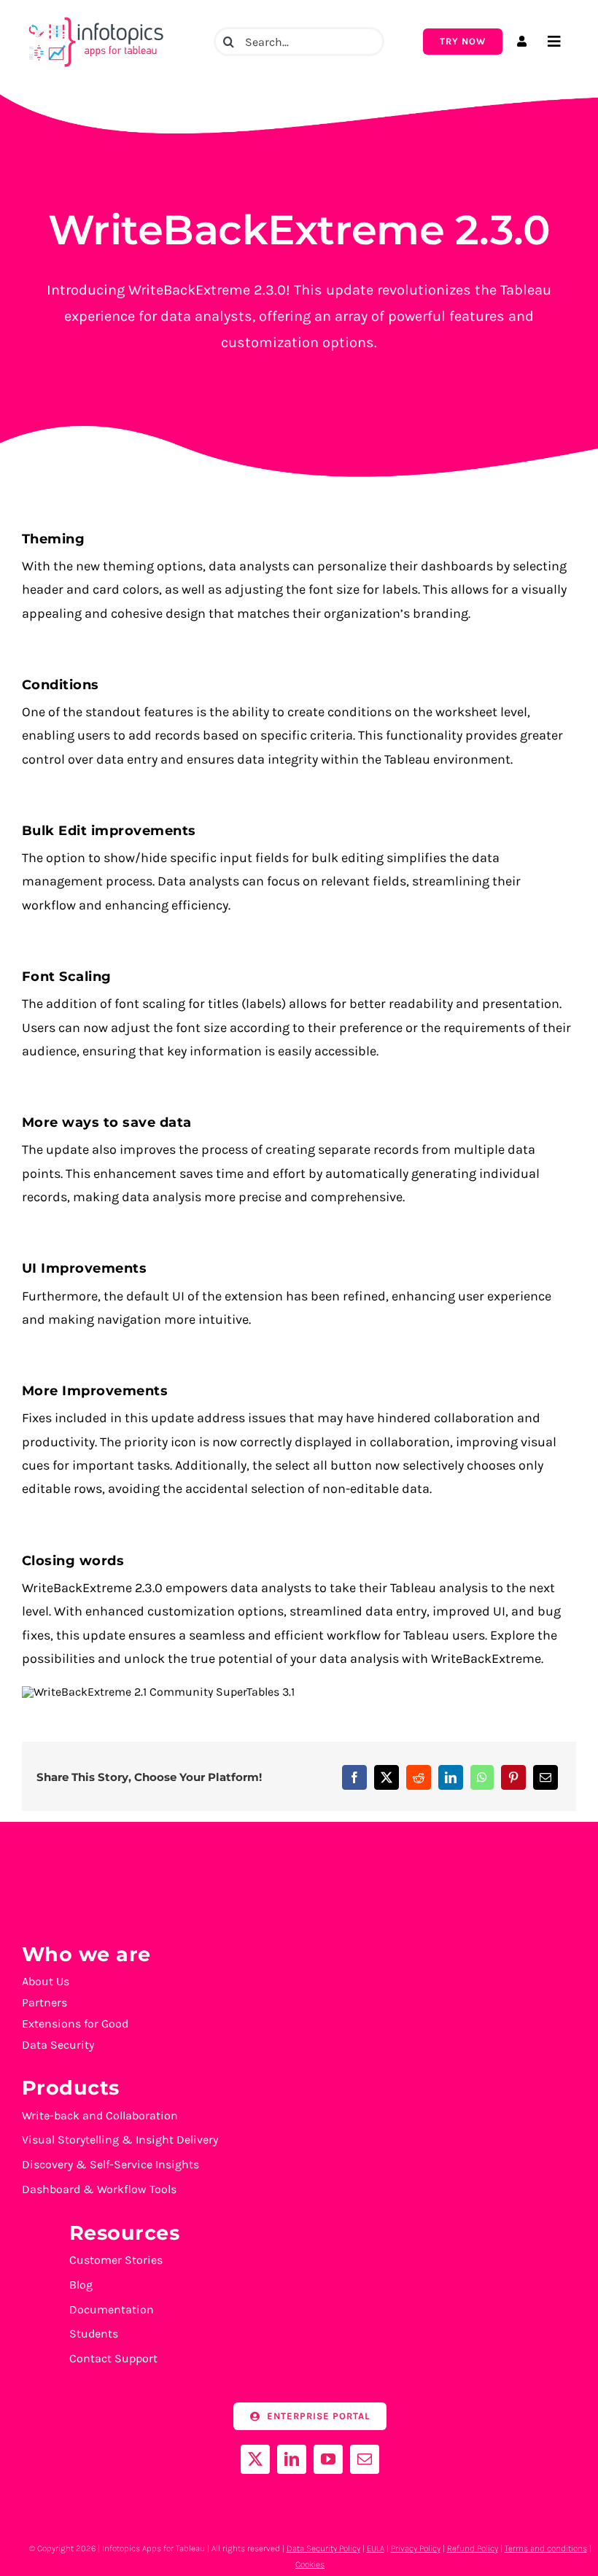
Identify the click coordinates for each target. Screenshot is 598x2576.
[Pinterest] (513, 1777)
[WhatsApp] (482, 1777)
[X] (387, 1777)
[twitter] (255, 2459)
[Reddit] (419, 1777)
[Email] (545, 1777)
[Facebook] (354, 1777)
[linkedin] (292, 2459)
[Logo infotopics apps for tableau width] (95, 17)
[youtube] (328, 2459)
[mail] (365, 2459)
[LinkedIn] (451, 1777)
